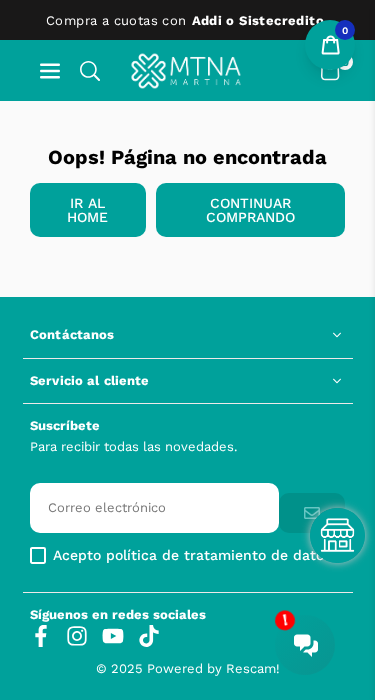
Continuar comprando (250, 210)
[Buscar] (90, 70)
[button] (50, 70)
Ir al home (87, 210)
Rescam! (253, 668)
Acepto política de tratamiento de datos (192, 555)
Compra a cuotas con (185, 20)
